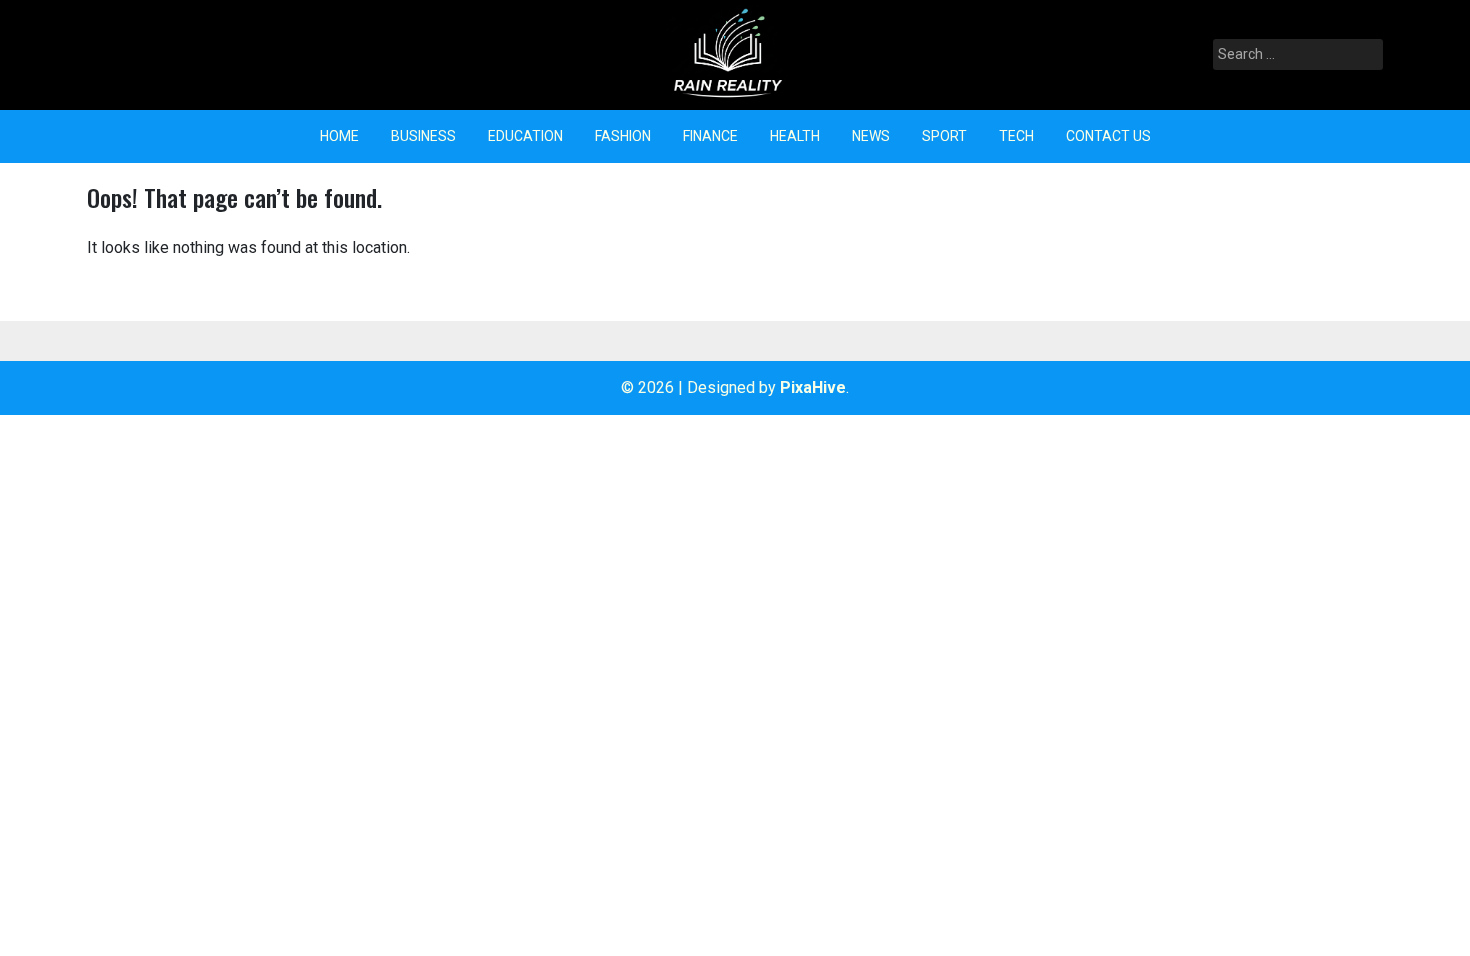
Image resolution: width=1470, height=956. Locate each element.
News (871, 136)
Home (339, 136)
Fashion (623, 136)
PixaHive (813, 387)
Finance (710, 136)
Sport (944, 136)
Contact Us (1108, 136)
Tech (1016, 136)
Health (795, 136)
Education (525, 136)
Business (423, 136)
